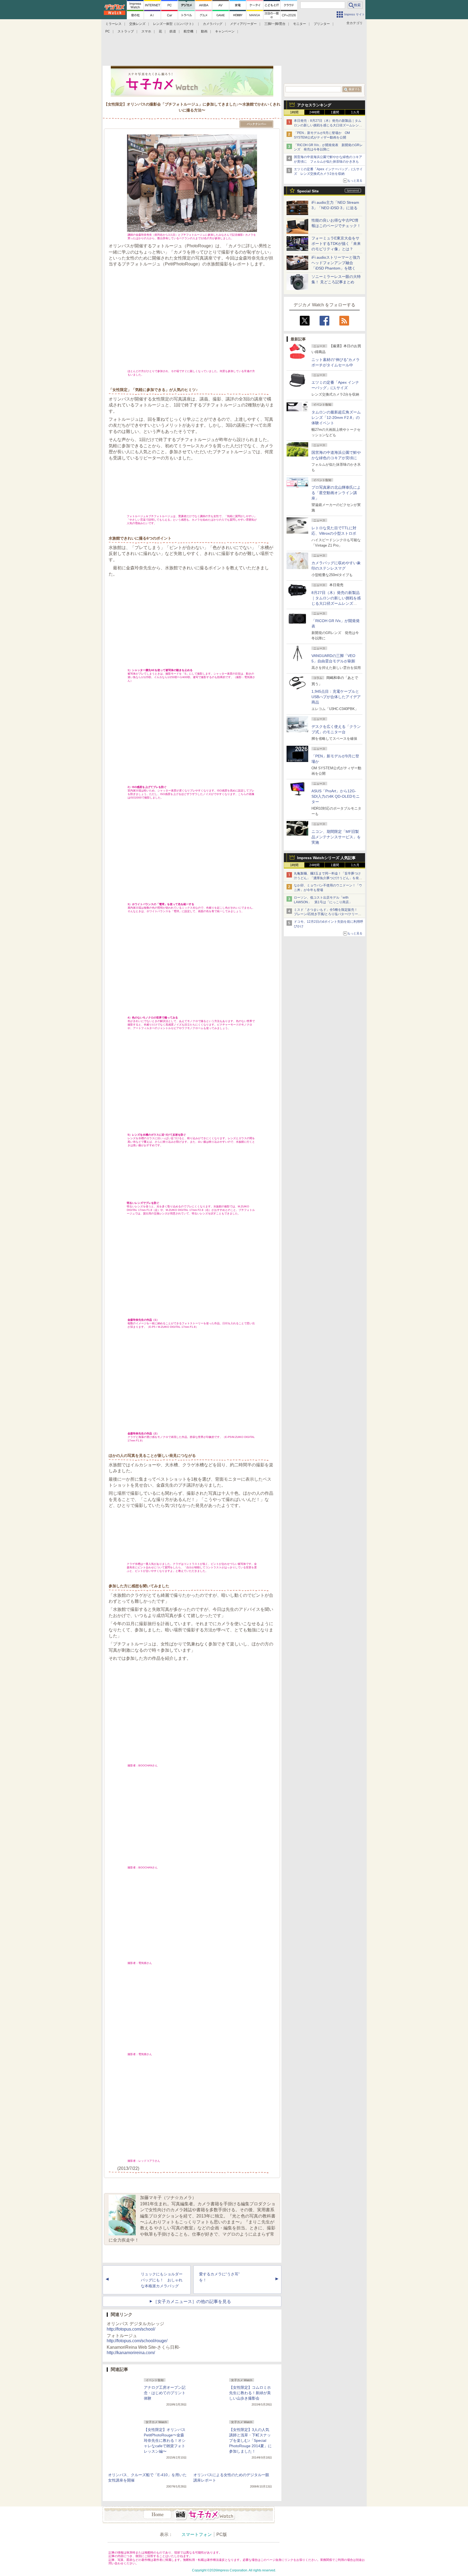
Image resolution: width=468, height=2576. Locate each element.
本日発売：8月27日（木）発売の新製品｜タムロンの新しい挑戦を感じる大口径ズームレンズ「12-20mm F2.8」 (328, 125)
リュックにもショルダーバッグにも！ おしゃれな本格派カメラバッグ (162, 2280)
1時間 (294, 112)
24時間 (314, 112)
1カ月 (355, 112)
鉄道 (173, 31)
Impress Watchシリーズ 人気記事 (326, 858)
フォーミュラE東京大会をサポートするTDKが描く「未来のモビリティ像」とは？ (336, 244)
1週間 (335, 112)
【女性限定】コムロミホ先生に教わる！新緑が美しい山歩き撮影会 (250, 2393)
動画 (204, 31)
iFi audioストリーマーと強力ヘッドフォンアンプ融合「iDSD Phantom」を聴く (336, 263)
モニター (300, 24)
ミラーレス (113, 24)
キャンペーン (225, 31)
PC (108, 31)
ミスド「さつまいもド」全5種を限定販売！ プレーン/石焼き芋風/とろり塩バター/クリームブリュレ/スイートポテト (328, 914)
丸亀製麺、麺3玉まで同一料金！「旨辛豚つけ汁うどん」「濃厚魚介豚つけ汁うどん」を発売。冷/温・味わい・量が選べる (327, 878)
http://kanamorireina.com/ (131, 2353)
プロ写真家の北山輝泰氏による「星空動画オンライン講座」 (336, 493)
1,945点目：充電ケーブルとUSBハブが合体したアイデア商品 (336, 697)
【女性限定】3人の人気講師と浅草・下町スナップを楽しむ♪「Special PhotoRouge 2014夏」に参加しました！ (250, 2440)
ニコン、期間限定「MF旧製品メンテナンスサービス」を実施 (336, 837)
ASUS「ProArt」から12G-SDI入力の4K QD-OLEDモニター (336, 796)
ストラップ (126, 31)
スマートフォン (197, 2534)
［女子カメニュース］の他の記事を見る (192, 2301)
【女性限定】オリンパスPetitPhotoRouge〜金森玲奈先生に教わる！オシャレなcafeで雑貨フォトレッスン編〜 (165, 2440)
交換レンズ (137, 24)
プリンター (322, 24)
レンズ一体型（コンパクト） (174, 24)
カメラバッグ (213, 24)
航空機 (188, 31)
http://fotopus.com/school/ (131, 2329)
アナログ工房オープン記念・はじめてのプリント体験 (165, 2393)
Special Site (308, 191)
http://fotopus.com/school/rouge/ (137, 2341)
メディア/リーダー (243, 24)
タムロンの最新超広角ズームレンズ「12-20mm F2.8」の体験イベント (336, 418)
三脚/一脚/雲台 (275, 24)
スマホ (146, 31)
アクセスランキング (314, 105)
